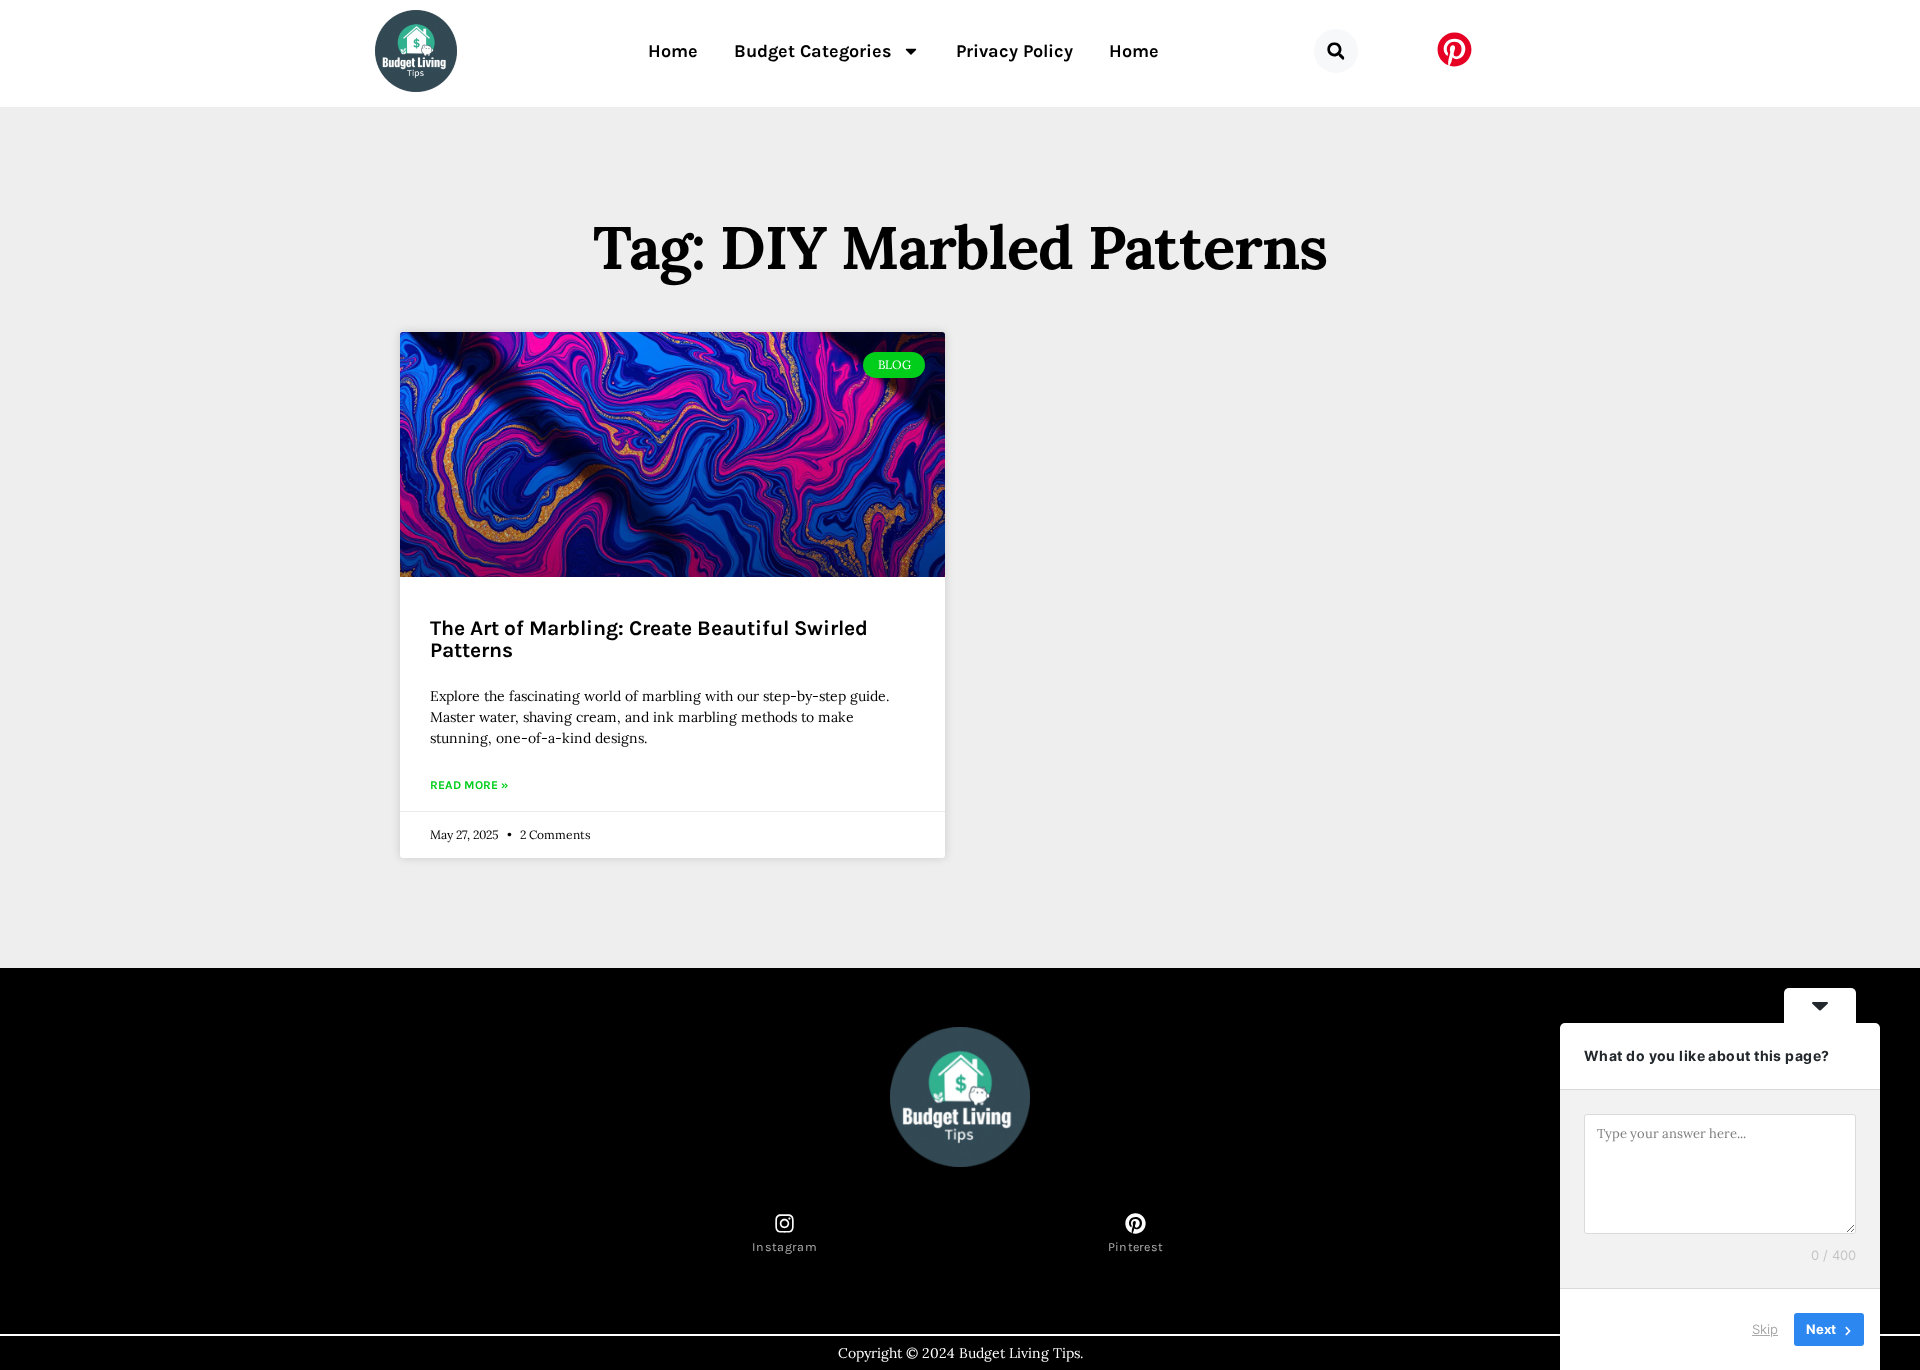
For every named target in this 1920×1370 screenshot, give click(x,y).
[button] (1336, 51)
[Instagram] (784, 1223)
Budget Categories (813, 51)
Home (673, 51)
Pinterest (1136, 1247)
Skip (1765, 1329)
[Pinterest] (1135, 1223)
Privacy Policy (1014, 51)
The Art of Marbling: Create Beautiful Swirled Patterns (649, 639)
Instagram (784, 1247)
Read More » (469, 785)
